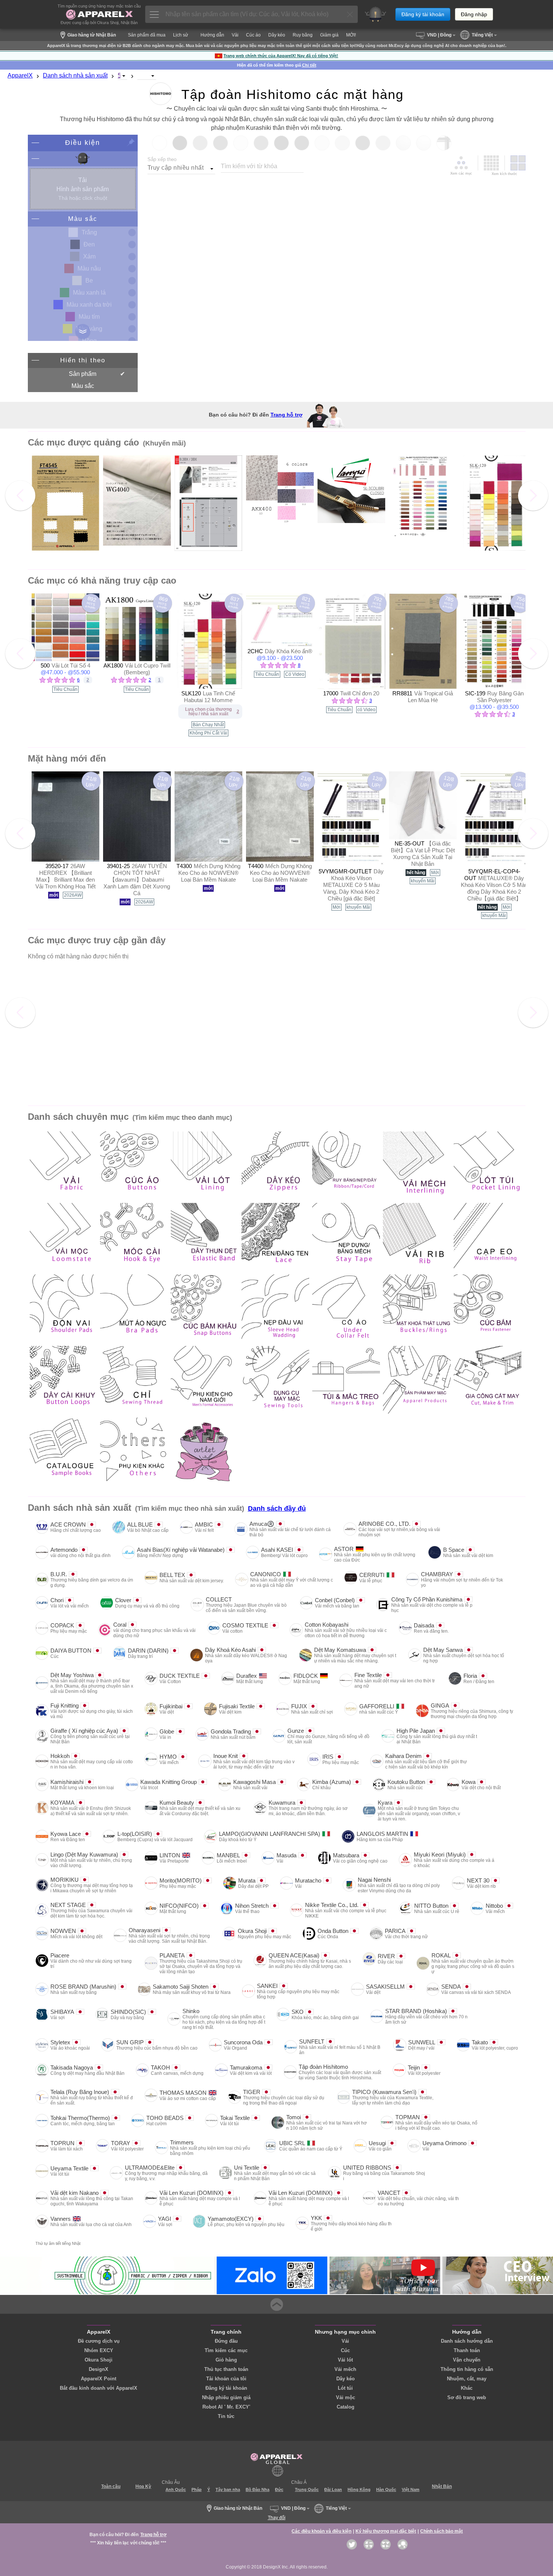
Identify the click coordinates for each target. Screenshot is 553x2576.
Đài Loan (333, 2489)
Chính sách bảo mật (441, 2531)
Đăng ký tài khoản (423, 14)
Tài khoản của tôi (226, 2379)
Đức (279, 2489)
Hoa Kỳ (143, 2486)
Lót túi (345, 2388)
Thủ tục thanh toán (226, 2369)
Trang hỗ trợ (286, 415)
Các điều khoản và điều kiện (321, 2531)
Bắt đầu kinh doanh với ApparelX (99, 2388)
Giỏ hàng (226, 2360)
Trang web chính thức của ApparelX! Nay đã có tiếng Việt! (281, 56)
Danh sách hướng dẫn (467, 2341)
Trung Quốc (307, 2489)
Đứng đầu (226, 2341)
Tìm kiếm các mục (226, 2350)
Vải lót (345, 2360)
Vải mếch (345, 2369)
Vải (345, 2341)
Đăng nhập (474, 14)
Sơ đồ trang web (467, 2397)
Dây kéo (346, 2379)
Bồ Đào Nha (258, 2489)
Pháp (197, 2489)
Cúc (345, 2350)
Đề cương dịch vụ (99, 2341)
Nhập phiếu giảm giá (226, 2397)
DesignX (99, 2369)
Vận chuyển (467, 2360)
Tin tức (226, 2416)
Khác (467, 2388)
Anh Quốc (176, 2489)
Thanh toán (467, 2350)
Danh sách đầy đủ (277, 1508)
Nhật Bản (442, 2486)
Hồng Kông (359, 2489)
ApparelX (20, 75)
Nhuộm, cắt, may (467, 2379)
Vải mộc (346, 2397)
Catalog (346, 2407)
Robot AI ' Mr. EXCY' (226, 2407)
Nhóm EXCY (99, 2350)
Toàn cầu (111, 2486)
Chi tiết (309, 65)
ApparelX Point (99, 2379)
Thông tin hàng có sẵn (467, 2369)
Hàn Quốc (386, 2489)
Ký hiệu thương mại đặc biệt (386, 2531)
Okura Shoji (99, 2360)
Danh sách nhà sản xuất (75, 75)
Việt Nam (411, 2489)
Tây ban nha (228, 2489)
